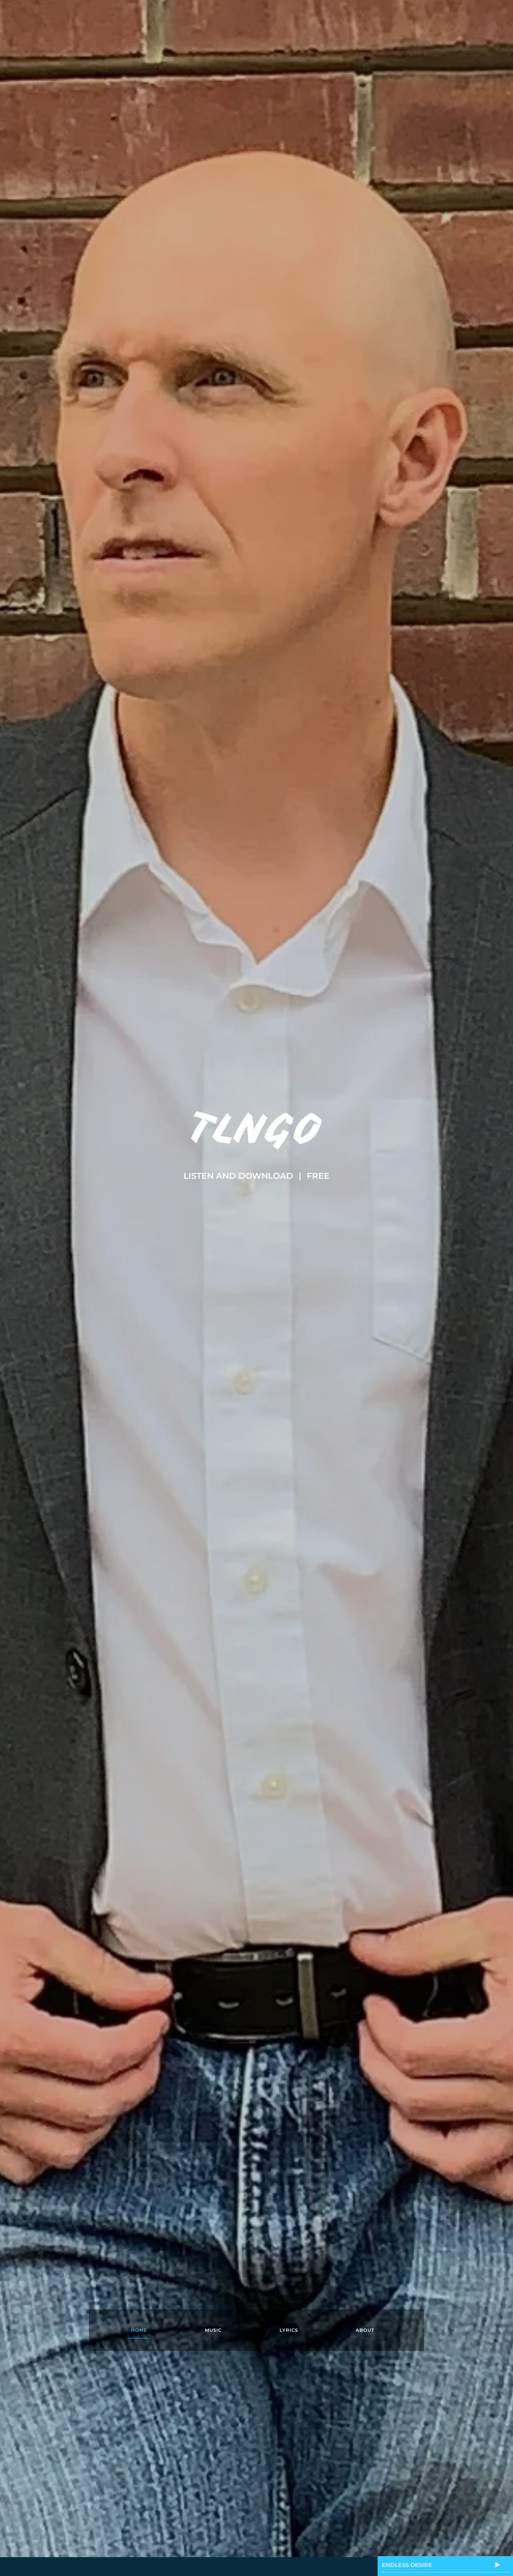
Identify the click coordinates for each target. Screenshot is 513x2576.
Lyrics (289, 2330)
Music (213, 2330)
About (365, 2330)
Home (139, 2330)
